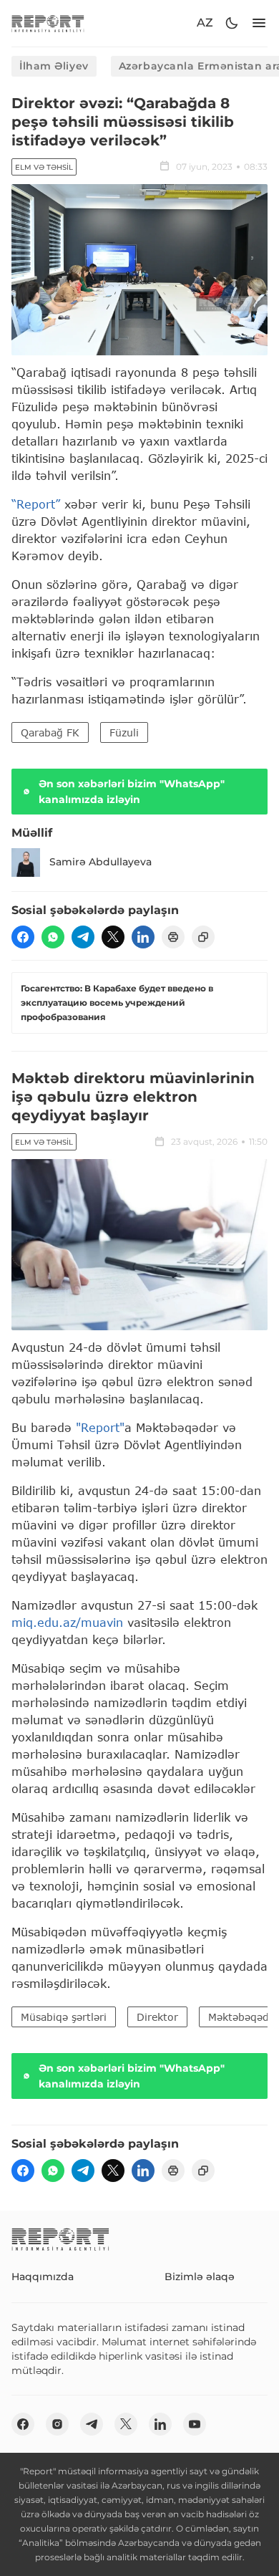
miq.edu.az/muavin (67, 1622)
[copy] (203, 937)
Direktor (157, 2017)
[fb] (23, 937)
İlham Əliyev (54, 66)
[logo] (48, 23)
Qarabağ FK (50, 732)
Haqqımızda (43, 2277)
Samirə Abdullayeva (101, 862)
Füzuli (124, 732)
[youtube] (195, 2424)
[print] (173, 937)
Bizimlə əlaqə (200, 2277)
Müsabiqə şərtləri (64, 2017)
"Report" (100, 1427)
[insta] (57, 2424)
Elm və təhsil (44, 167)
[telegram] (83, 937)
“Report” (36, 504)
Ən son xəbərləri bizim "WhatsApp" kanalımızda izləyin (132, 792)
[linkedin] (143, 937)
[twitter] (113, 937)
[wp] (53, 937)
